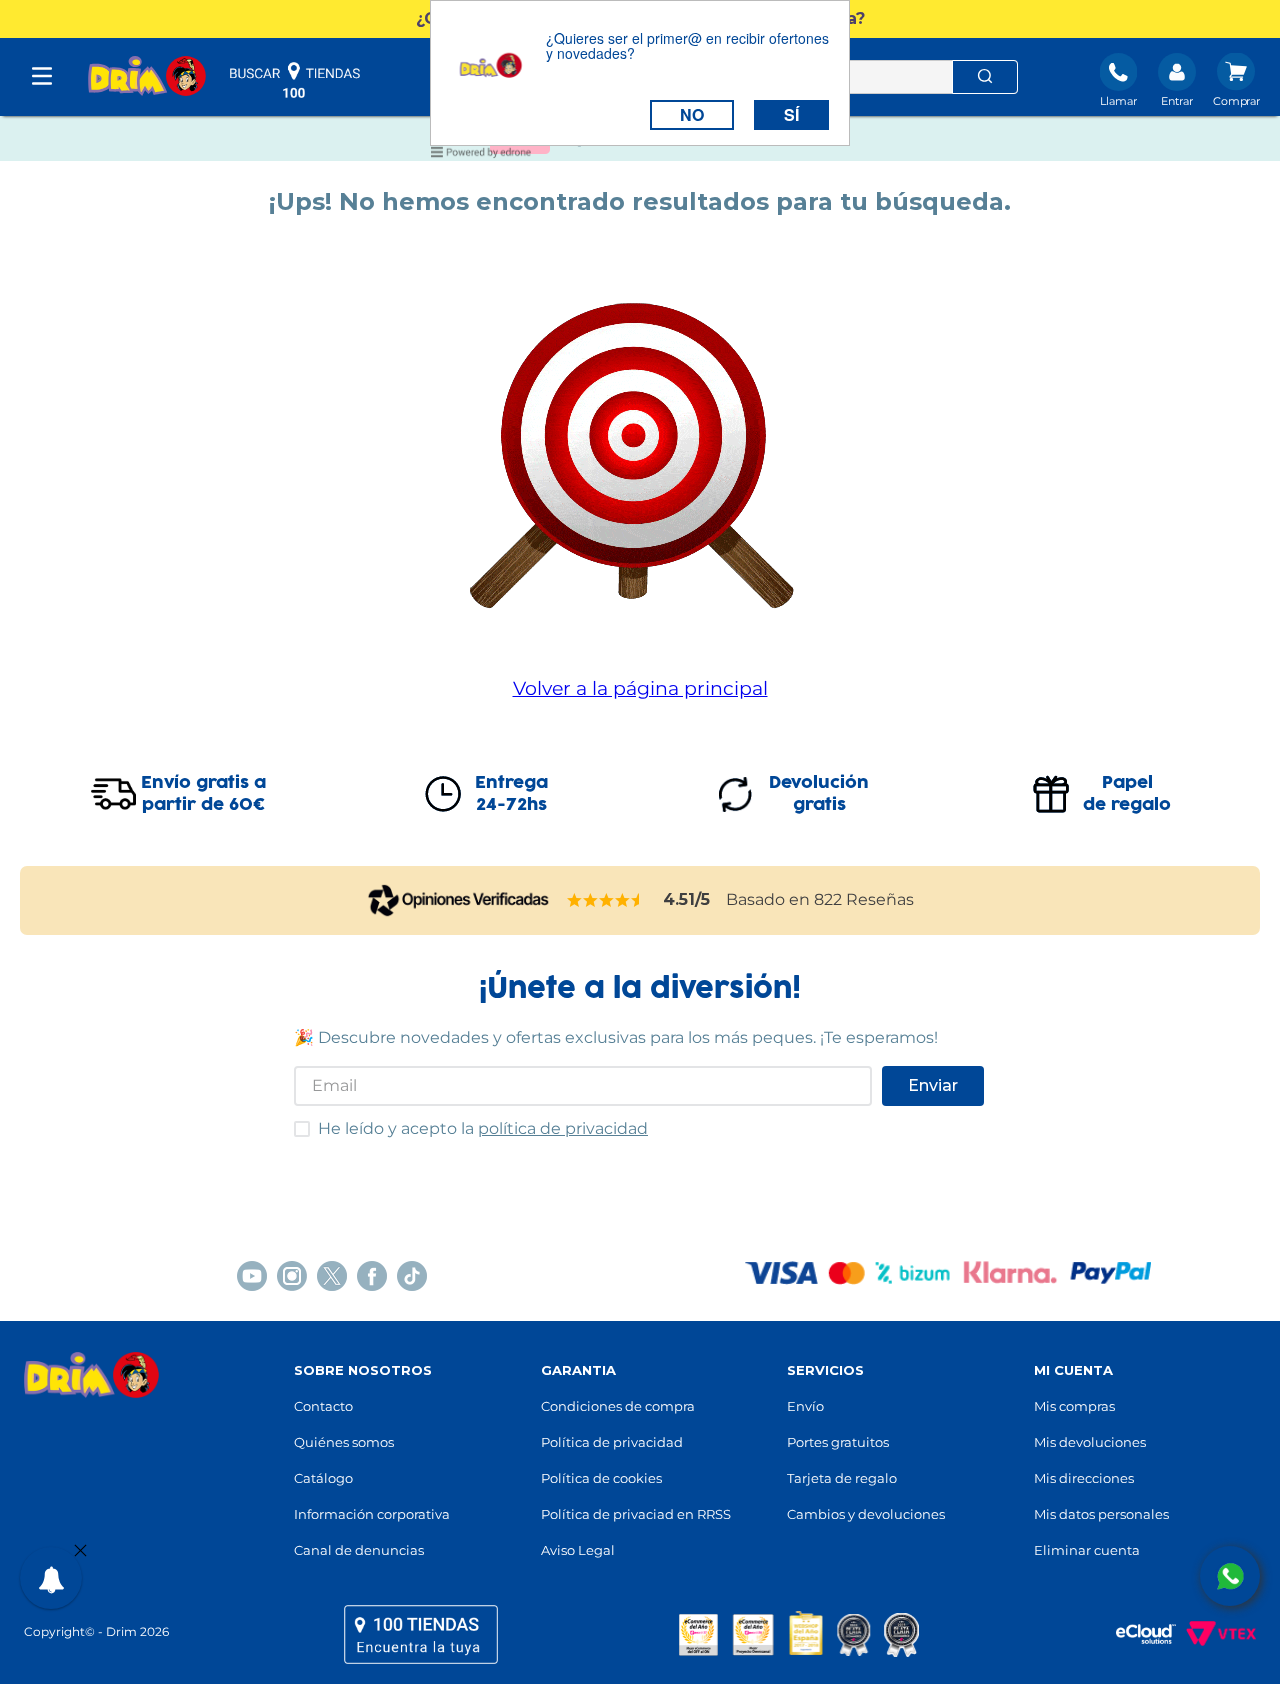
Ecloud (1136, 1634)
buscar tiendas (295, 80)
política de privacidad (563, 1128)
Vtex (1216, 1634)
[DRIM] (147, 77)
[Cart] (1236, 82)
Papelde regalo (1127, 794)
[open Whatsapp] (1230, 1576)
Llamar (1118, 101)
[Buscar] (985, 77)
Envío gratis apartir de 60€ (203, 794)
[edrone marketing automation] (481, 155)
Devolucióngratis (819, 794)
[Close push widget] (80, 1552)
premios (799, 1634)
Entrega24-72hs (511, 794)
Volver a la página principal (640, 688)
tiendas (421, 1634)
